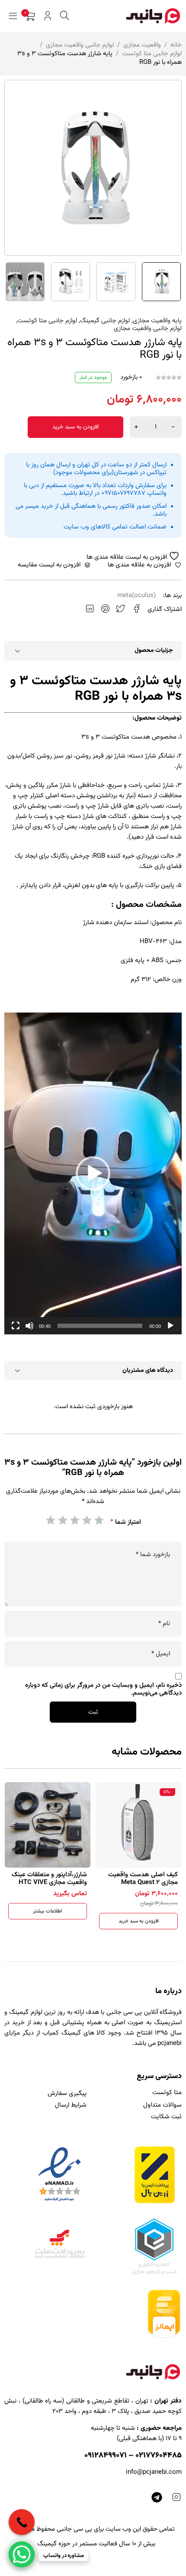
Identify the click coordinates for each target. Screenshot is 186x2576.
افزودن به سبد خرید (75, 427)
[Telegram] (157, 2497)
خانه (176, 45)
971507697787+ (123, 493)
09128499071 (106, 2456)
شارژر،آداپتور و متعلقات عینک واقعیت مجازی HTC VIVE (140, 1879)
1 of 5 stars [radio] (99, 1520)
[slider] (100, 1326)
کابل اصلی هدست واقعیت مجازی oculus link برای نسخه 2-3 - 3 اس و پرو (48, 1882)
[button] (93, 1173)
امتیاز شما (126, 1522)
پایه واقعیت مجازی (157, 321)
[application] (93, 1173)
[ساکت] (29, 1326)
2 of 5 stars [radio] (87, 1520)
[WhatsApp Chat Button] (22, 2554)
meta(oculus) (136, 596)
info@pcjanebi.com (154, 2472)
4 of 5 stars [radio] (62, 1520)
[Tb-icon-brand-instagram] (176, 2497)
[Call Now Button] (22, 2522)
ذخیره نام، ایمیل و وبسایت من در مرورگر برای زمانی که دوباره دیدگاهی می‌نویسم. (103, 1689)
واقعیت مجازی (142, 45)
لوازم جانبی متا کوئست (152, 54)
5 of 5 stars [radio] (50, 1520)
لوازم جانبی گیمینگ (105, 321)
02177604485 (159, 2456)
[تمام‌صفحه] (16, 1326)
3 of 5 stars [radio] (74, 1520)
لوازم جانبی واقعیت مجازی (80, 45)
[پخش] (170, 1326)
